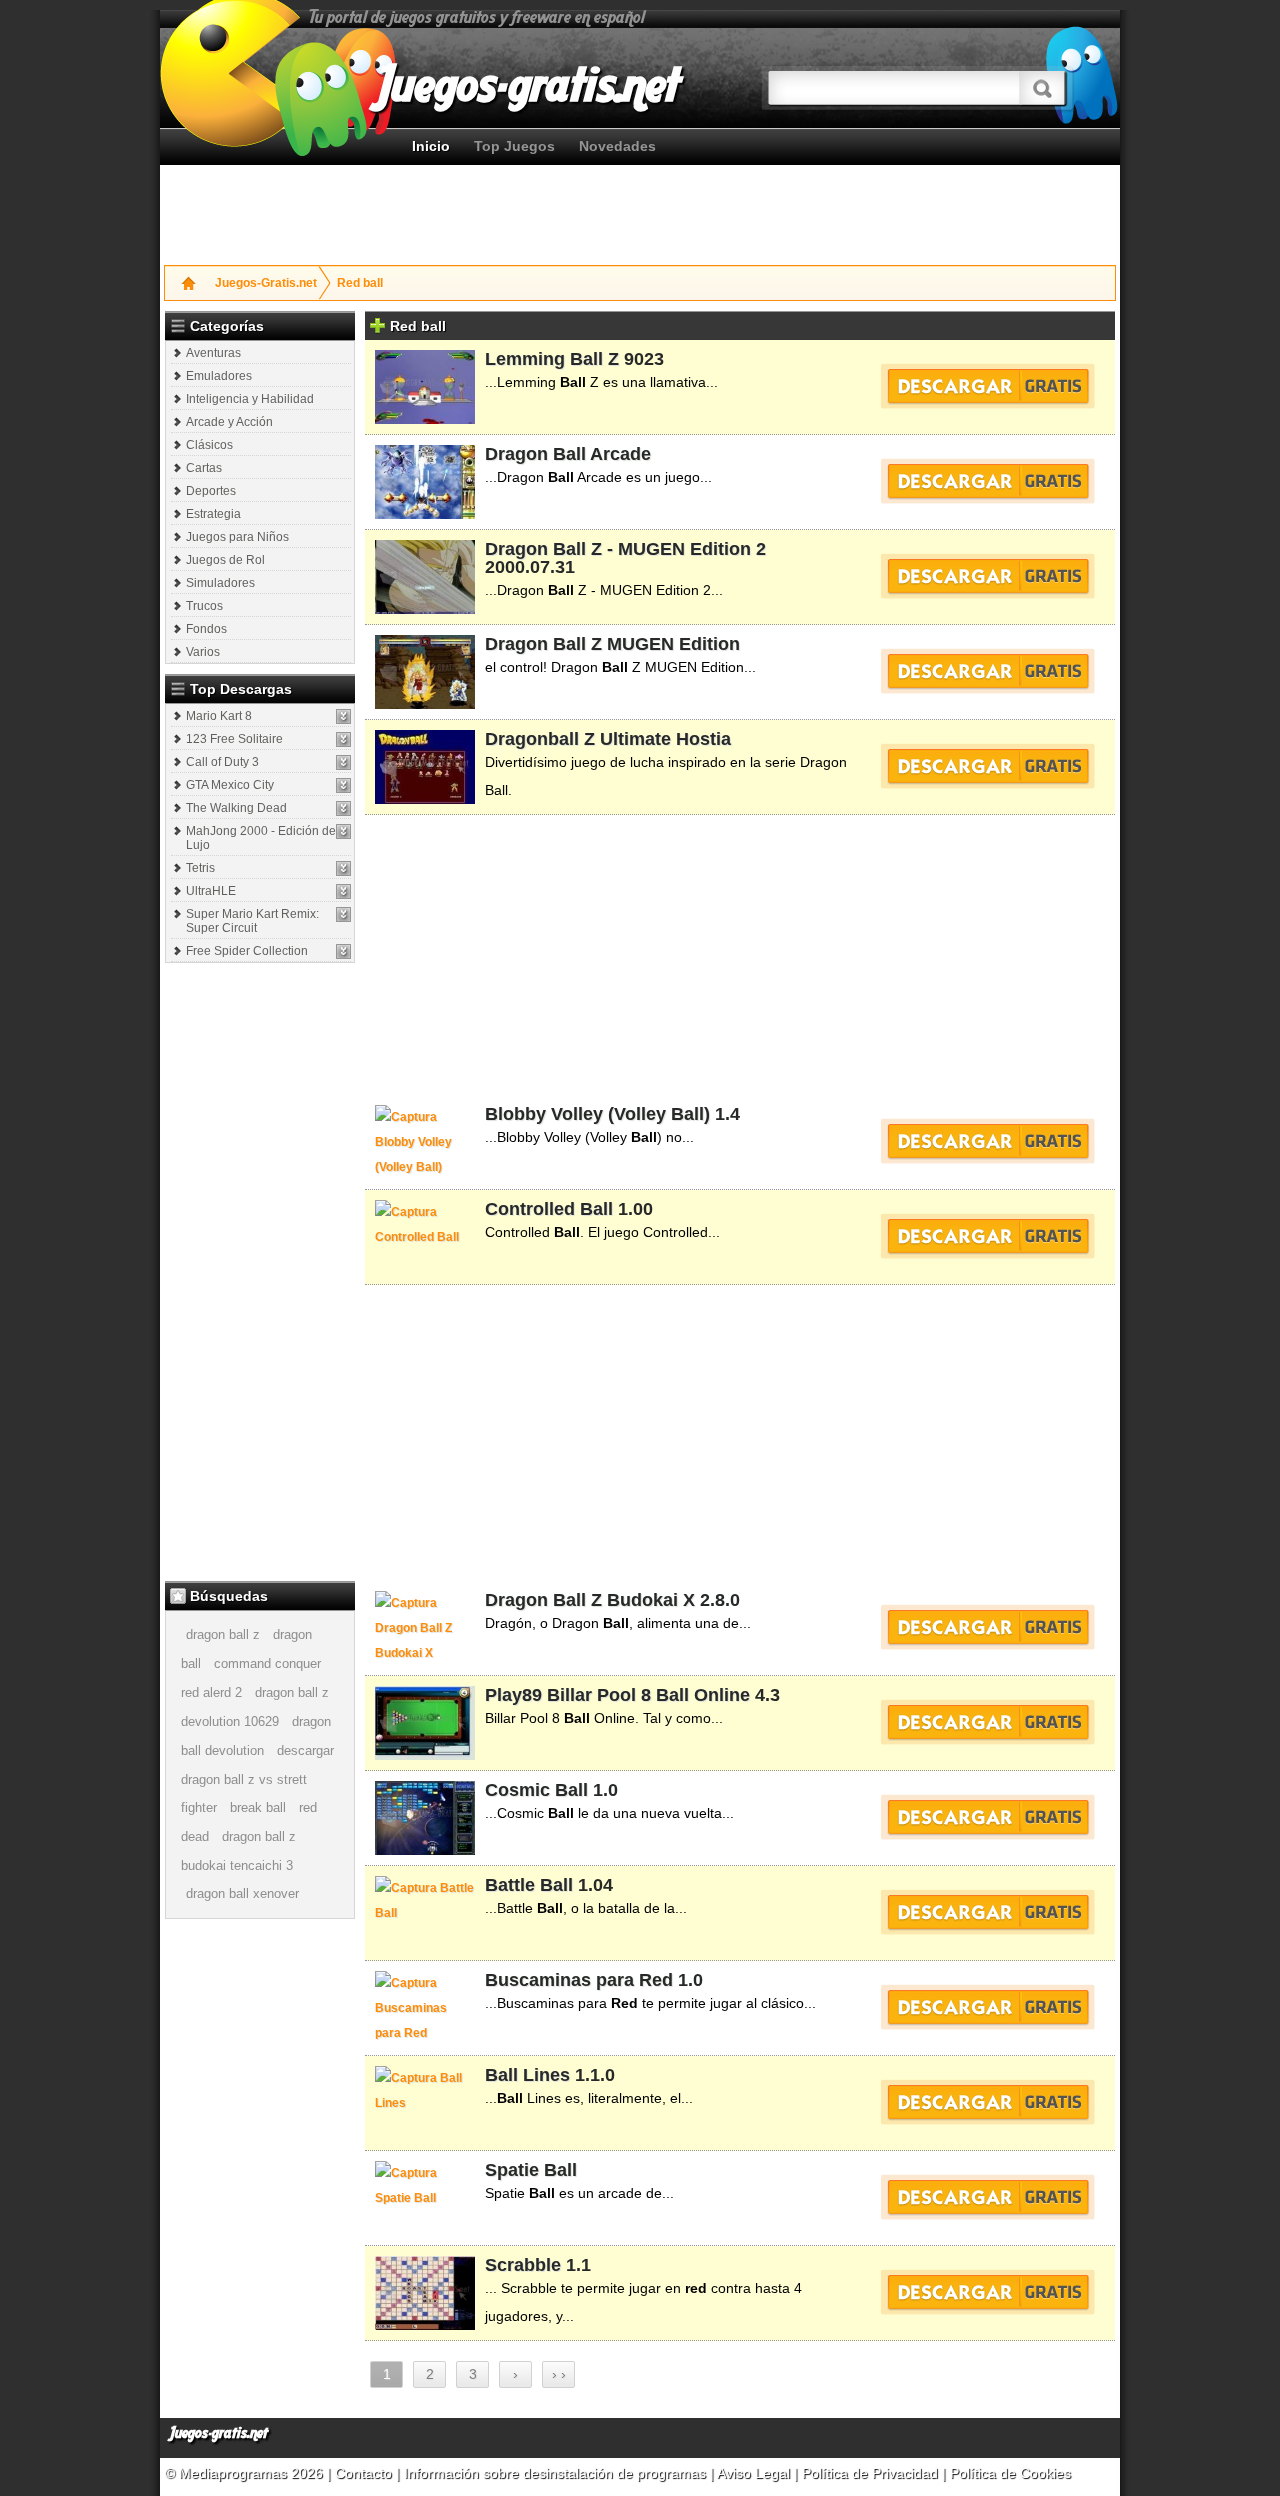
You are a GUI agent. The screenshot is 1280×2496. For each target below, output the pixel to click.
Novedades (617, 146)
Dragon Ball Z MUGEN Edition (612, 644)
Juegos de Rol (225, 560)
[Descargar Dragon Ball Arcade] (987, 481)
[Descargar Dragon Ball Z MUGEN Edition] (987, 671)
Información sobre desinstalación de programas (557, 2473)
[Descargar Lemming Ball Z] (987, 386)
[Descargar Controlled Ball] (987, 1236)
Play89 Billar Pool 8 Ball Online (617, 1695)
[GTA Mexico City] (343, 785)
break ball (258, 1807)
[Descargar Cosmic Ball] (987, 1817)
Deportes (211, 491)
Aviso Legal (753, 2473)
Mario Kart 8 (219, 716)
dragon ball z (223, 1634)
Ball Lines (527, 2075)
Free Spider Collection (247, 951)
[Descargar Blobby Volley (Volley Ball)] (987, 1141)
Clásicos (209, 445)
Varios (203, 652)
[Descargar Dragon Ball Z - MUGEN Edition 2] (987, 576)
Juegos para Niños (237, 537)
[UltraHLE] (343, 891)
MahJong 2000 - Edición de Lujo (261, 838)
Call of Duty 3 (222, 762)
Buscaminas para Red (579, 1980)
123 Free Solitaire (234, 739)
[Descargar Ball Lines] (987, 2102)
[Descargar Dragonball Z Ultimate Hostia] (987, 766)
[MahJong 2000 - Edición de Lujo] (343, 831)
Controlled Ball (549, 1209)
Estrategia (213, 514)
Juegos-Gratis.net (266, 283)
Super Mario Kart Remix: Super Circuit (252, 921)
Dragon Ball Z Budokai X (590, 1600)
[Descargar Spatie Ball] (987, 2197)
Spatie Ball (531, 2170)
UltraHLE (211, 891)
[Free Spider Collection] (343, 951)
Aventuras (213, 353)
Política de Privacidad (870, 2473)
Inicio (431, 146)
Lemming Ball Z (552, 359)
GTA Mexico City (230, 785)
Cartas (204, 468)
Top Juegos (514, 146)
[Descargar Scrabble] (987, 2292)
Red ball (360, 283)
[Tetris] (343, 868)
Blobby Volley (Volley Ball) (597, 1114)
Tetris (200, 868)
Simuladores (220, 583)
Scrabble (523, 2265)
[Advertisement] (640, 210)
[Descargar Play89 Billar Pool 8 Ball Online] (987, 1722)
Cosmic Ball (536, 1790)
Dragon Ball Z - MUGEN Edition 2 (625, 549)
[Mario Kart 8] (343, 716)
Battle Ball (529, 1885)
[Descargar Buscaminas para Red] (987, 2007)
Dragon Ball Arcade (568, 454)
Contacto (365, 2473)
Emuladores (219, 376)
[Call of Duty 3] (343, 762)
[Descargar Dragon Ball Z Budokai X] (987, 1627)
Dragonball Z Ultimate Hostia (608, 739)
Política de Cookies (1010, 2473)
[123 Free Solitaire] (343, 739)
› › (559, 2374)
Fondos (206, 629)
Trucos (204, 606)
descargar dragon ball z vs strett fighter (257, 1779)
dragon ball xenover (242, 1893)
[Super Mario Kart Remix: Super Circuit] (343, 914)
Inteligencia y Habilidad (250, 399)
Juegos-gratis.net (219, 2433)
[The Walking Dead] (343, 808)
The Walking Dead (236, 808)
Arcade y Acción (229, 422)
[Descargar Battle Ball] (987, 1912)
